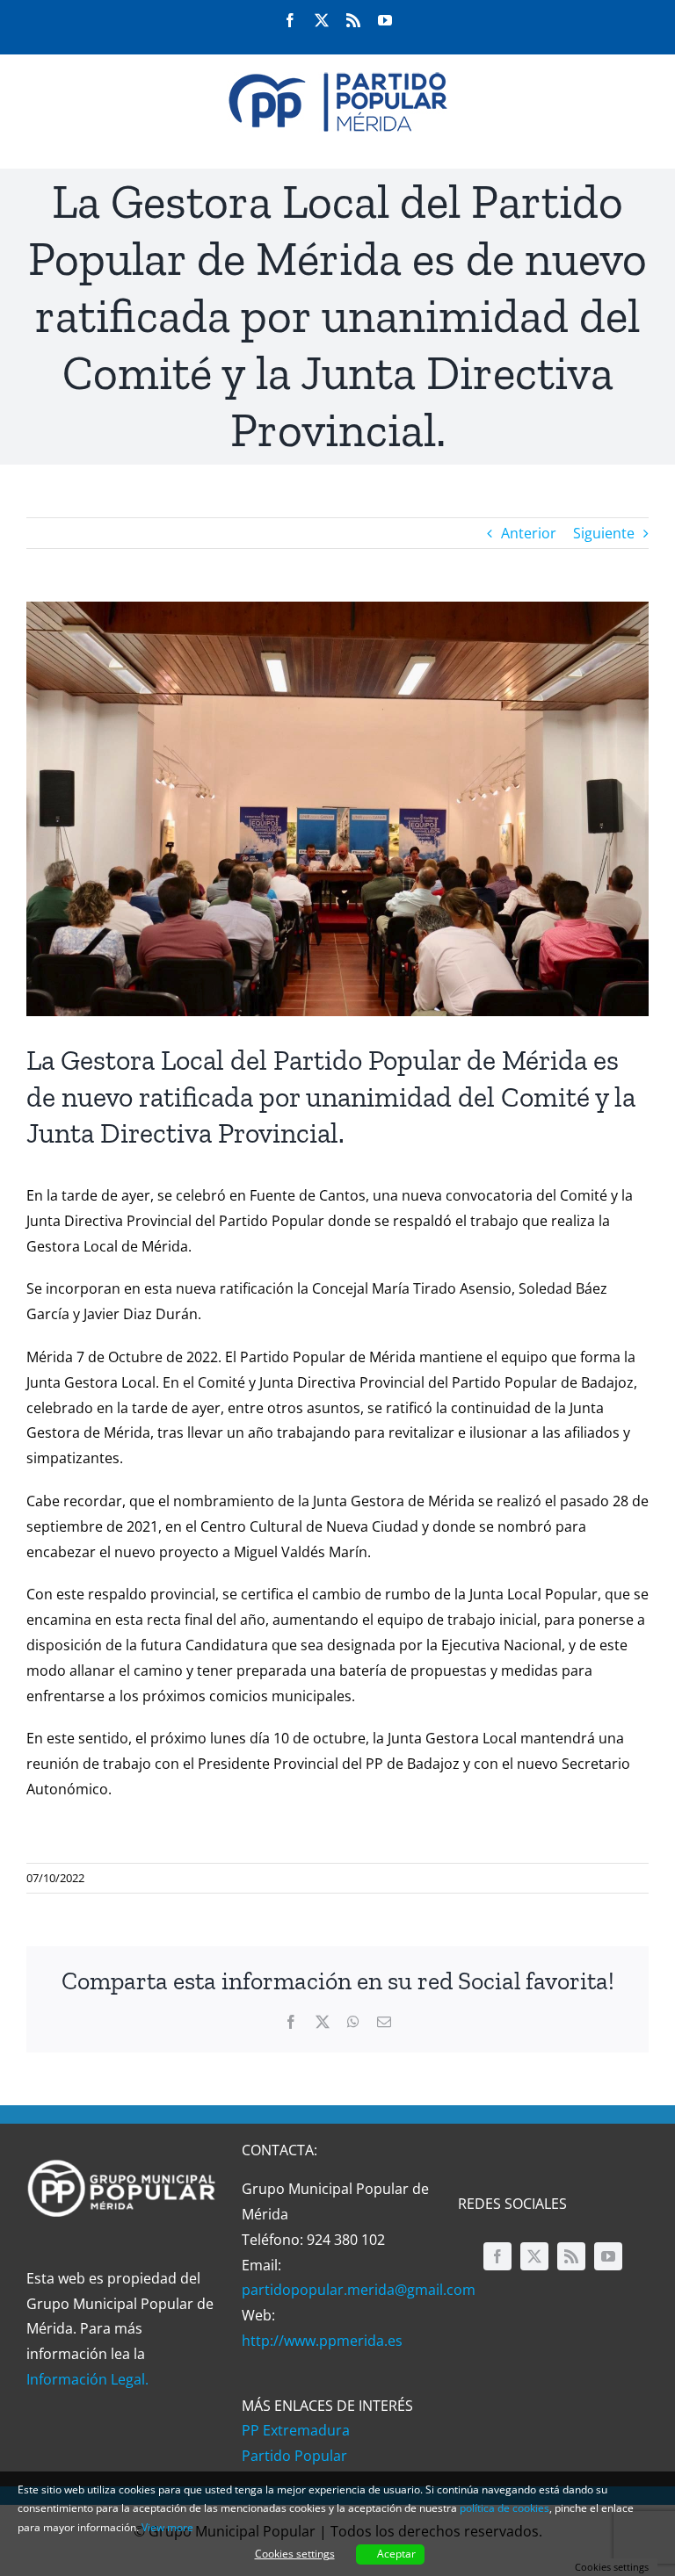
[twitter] (534, 2256)
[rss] (571, 2256)
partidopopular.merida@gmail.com (359, 2290)
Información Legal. (87, 2379)
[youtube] (608, 2256)
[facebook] (497, 2256)
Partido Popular (294, 2456)
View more (167, 2527)
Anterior (529, 533)
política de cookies (504, 2508)
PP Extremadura (296, 2430)
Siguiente (604, 533)
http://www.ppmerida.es (322, 2341)
